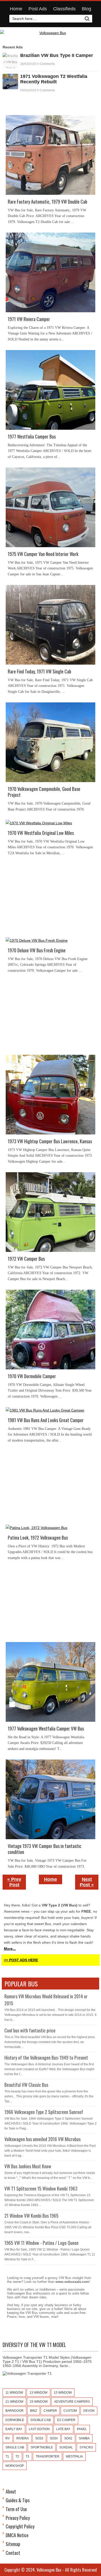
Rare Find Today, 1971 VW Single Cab (39, 671)
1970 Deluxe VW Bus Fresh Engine (37, 950)
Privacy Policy (18, 2518)
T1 (7, 2456)
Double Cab (41, 2420)
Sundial (66, 2447)
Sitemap (13, 2544)
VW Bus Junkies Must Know (28, 2166)
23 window (39, 2402)
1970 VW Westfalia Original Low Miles (41, 833)
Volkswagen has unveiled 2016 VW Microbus (42, 2139)
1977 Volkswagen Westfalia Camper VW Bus (46, 1729)
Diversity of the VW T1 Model (34, 2345)
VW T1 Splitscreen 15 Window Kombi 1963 (41, 2188)
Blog (86, 9)
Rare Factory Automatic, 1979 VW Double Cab (48, 202)
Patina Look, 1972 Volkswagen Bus (38, 1538)
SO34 (54, 2438)
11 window (14, 2393)
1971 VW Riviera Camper (29, 319)
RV (8, 2438)
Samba (84, 2438)
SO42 (68, 2438)
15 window (63, 2393)
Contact (13, 2553)
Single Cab (15, 2447)
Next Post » (87, 1882)
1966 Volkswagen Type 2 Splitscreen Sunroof (44, 2112)
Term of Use (16, 2509)
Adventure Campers (72, 2402)
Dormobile (15, 2420)
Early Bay (14, 2429)
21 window (14, 2402)
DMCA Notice (17, 2535)
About (11, 2491)
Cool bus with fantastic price (30, 2030)
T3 (27, 2456)
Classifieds (64, 9)
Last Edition (39, 2429)
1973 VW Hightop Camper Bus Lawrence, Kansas (50, 1141)
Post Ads (38, 9)
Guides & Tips (18, 2500)
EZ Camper (66, 2420)
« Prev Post (14, 1882)
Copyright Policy (20, 2526)
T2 (17, 2456)
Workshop (15, 2466)
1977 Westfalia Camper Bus (32, 437)
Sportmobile (42, 2447)
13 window (38, 2393)
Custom (70, 2411)
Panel (82, 2429)
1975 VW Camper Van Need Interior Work (43, 554)
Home (16, 9)
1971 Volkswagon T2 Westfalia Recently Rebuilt (54, 79)
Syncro (86, 2447)
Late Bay (63, 2429)
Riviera (23, 2438)
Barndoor (15, 2411)
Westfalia (74, 2456)
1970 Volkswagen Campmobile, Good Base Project (44, 792)
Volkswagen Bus (49, 2570)
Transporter (48, 2456)
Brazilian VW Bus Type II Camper (57, 55)
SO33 (39, 2438)
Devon (89, 2411)
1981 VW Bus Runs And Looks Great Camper (46, 1420)
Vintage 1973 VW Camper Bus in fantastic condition (45, 1849)
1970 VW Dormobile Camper (32, 1376)
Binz (34, 2411)
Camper (50, 2411)
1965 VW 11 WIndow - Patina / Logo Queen (41, 2243)
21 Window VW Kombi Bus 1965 (31, 2216)
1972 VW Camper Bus (26, 1259)
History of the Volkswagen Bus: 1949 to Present (46, 2058)
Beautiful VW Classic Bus (26, 2085)
